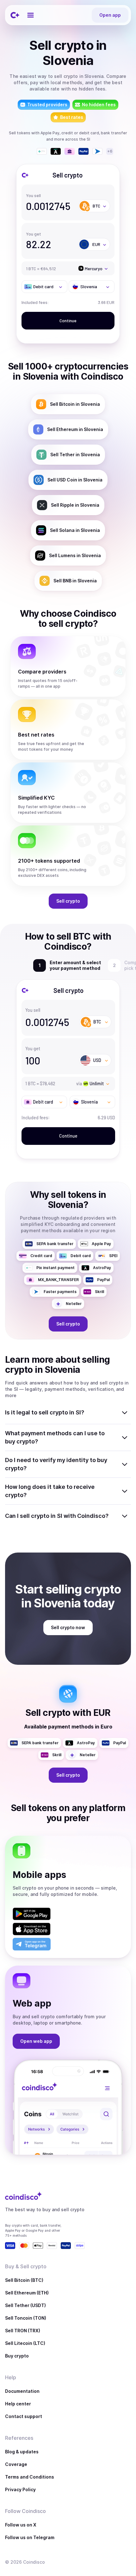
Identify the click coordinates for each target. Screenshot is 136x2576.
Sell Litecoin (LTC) (25, 2343)
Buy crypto (17, 2356)
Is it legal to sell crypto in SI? (45, 1412)
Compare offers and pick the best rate (73, 965)
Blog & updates (22, 2452)
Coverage (16, 2464)
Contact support (24, 2416)
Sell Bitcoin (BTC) (24, 2280)
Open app (110, 15)
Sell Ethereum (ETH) (27, 2293)
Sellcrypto (68, 901)
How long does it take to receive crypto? (50, 1491)
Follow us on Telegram (30, 2537)
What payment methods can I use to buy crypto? (55, 1437)
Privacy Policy (20, 2489)
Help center (18, 2404)
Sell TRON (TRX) (23, 2331)
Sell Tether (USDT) (25, 2305)
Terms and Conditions (30, 2477)
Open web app (36, 2041)
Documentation (22, 2391)
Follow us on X (21, 2525)
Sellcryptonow (68, 1627)
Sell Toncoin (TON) (26, 2318)
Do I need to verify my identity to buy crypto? (56, 1464)
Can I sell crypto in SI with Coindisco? (57, 1516)
